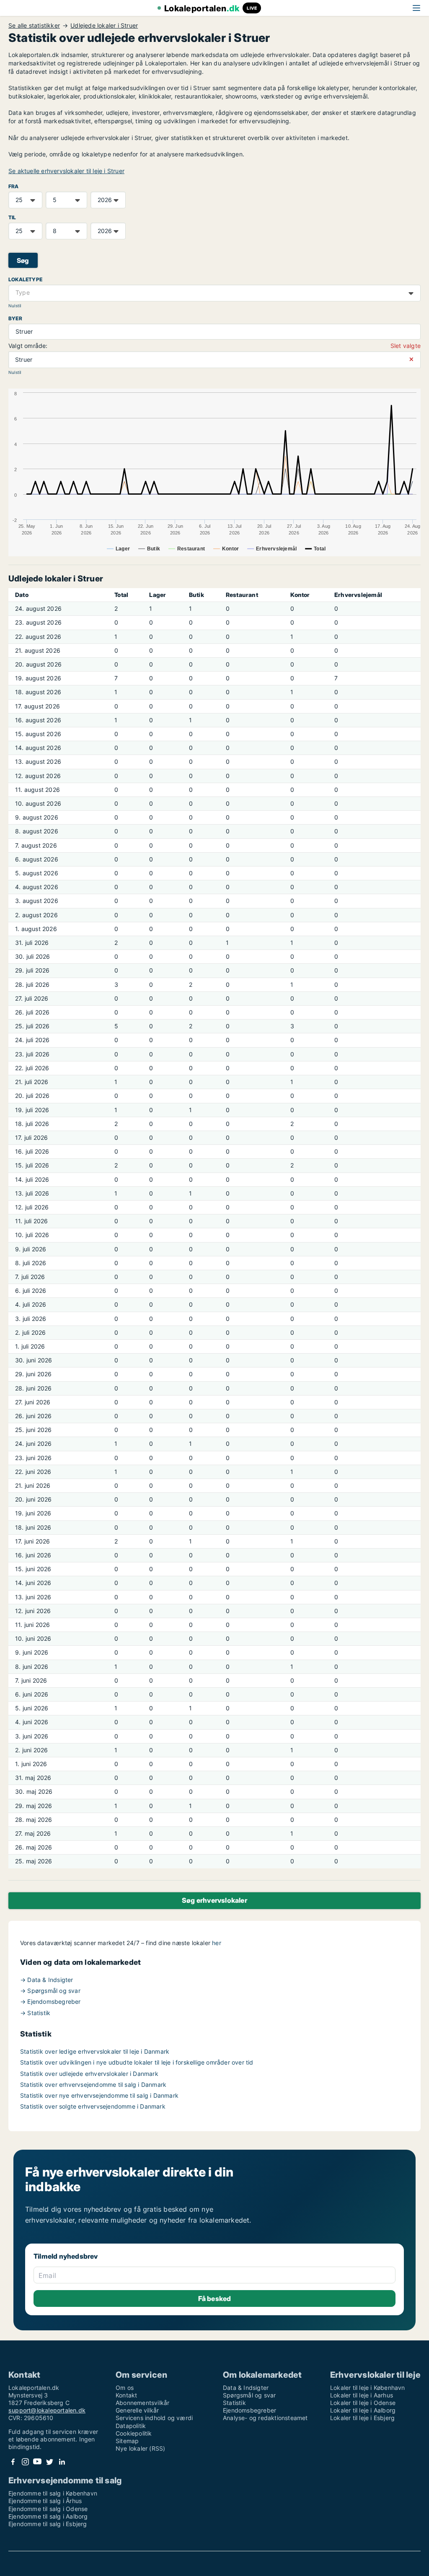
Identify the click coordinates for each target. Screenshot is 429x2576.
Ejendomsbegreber (249, 2410)
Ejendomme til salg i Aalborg (48, 2516)
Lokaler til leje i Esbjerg (362, 2418)
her (217, 1943)
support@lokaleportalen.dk (47, 2410)
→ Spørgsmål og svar (50, 1991)
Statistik (234, 2403)
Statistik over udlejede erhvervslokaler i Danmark (89, 2074)
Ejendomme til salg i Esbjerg (48, 2524)
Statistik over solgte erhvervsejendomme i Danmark (93, 2106)
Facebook (13, 2462)
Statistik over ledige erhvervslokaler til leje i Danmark (95, 2051)
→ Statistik (35, 2013)
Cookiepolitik (134, 2433)
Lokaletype (25, 279)
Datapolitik (131, 2426)
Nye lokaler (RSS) (140, 2448)
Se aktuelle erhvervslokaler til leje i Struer (66, 171)
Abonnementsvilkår (142, 2403)
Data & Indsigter (246, 2388)
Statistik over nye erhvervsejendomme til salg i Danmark (99, 2095)
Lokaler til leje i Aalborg (363, 2410)
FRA (14, 186)
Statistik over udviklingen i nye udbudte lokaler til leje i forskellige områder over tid (137, 2062)
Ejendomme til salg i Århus (45, 2501)
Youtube (37, 2462)
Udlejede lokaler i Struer (104, 26)
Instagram (25, 2462)
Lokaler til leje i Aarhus (362, 2395)
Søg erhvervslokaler (214, 1900)
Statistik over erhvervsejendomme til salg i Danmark (93, 2084)
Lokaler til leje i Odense (363, 2403)
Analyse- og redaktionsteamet (265, 2418)
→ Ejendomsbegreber (50, 2001)
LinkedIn (62, 2462)
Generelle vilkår (137, 2410)
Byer (15, 318)
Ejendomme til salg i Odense (48, 2509)
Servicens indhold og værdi (154, 2418)
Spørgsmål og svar (249, 2395)
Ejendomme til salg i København (53, 2493)
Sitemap (127, 2441)
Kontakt (126, 2395)
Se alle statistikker (34, 26)
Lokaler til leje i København (368, 2388)
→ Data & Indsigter (47, 1980)
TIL (12, 217)
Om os (125, 2388)
